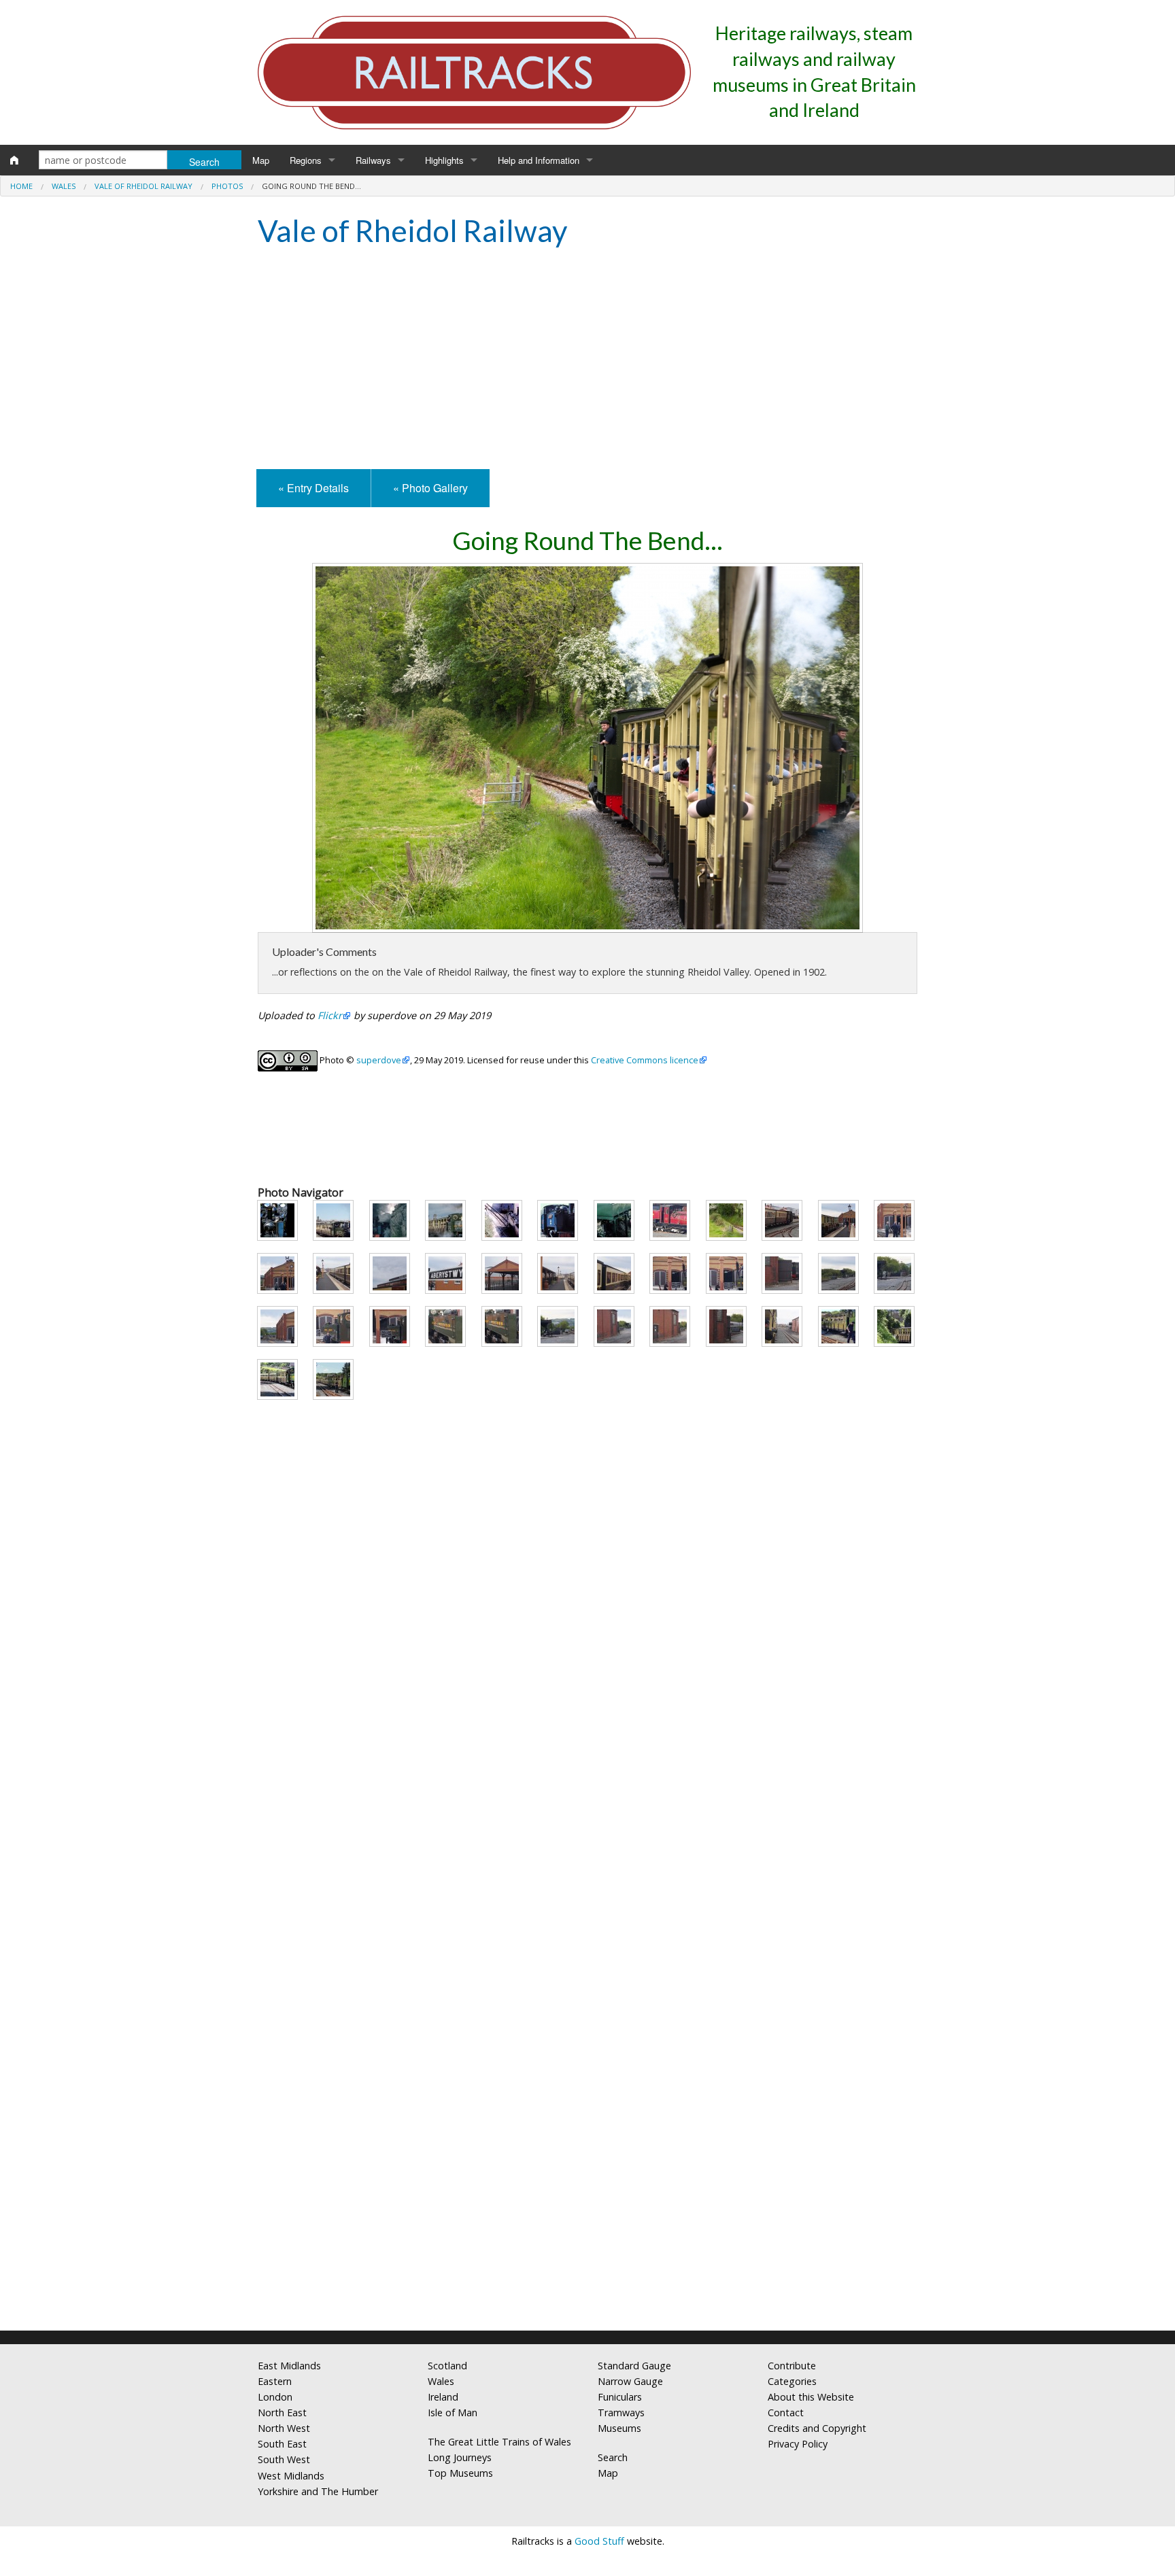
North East (282, 2412)
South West (284, 2459)
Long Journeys (460, 2457)
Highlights (444, 160)
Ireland (443, 2397)
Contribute (792, 2366)
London (275, 2397)
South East (282, 2444)
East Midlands (289, 2366)
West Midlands (291, 2476)
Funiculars (620, 2397)
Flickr (330, 1015)
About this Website (811, 2397)
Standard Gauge (634, 2366)
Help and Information (539, 160)
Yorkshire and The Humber (318, 2491)
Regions (306, 160)
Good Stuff (599, 2541)
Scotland (447, 2366)
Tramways (621, 2412)
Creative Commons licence (645, 1060)
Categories (792, 2381)
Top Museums (460, 2473)
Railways (373, 160)
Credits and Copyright (817, 2428)
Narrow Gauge (630, 2381)
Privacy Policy (798, 2444)
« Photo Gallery (430, 488)
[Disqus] (587, 2140)
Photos (227, 186)
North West (284, 2428)
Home (21, 186)
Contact (786, 2412)
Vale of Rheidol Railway (143, 186)
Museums (619, 2428)
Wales (64, 186)
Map (261, 160)
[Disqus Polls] (587, 1800)
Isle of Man (453, 2412)
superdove (379, 1060)
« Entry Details (313, 488)
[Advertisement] (587, 360)
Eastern (275, 2381)
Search (613, 2457)
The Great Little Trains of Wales (499, 2442)
